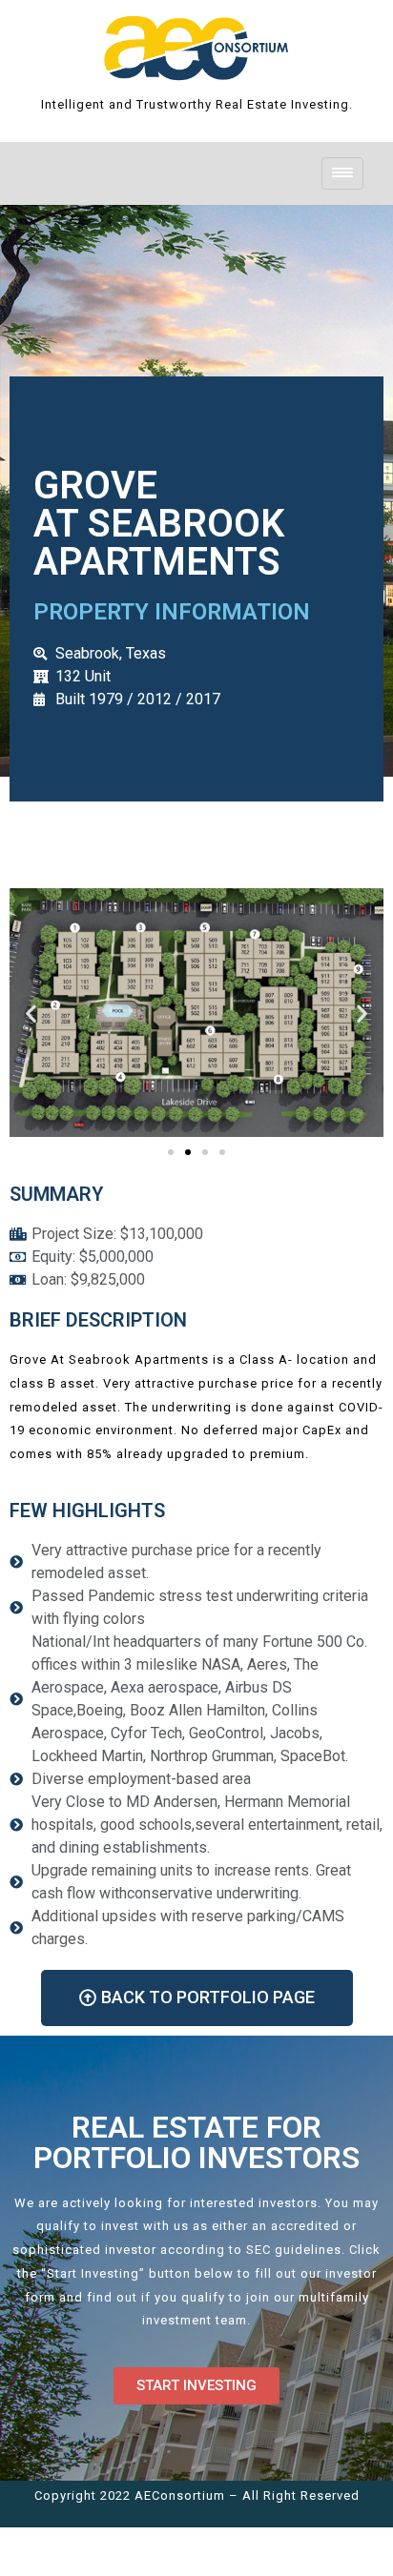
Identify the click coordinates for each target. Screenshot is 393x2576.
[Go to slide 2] (188, 1152)
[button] (31, 1013)
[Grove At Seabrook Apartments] (196, 45)
